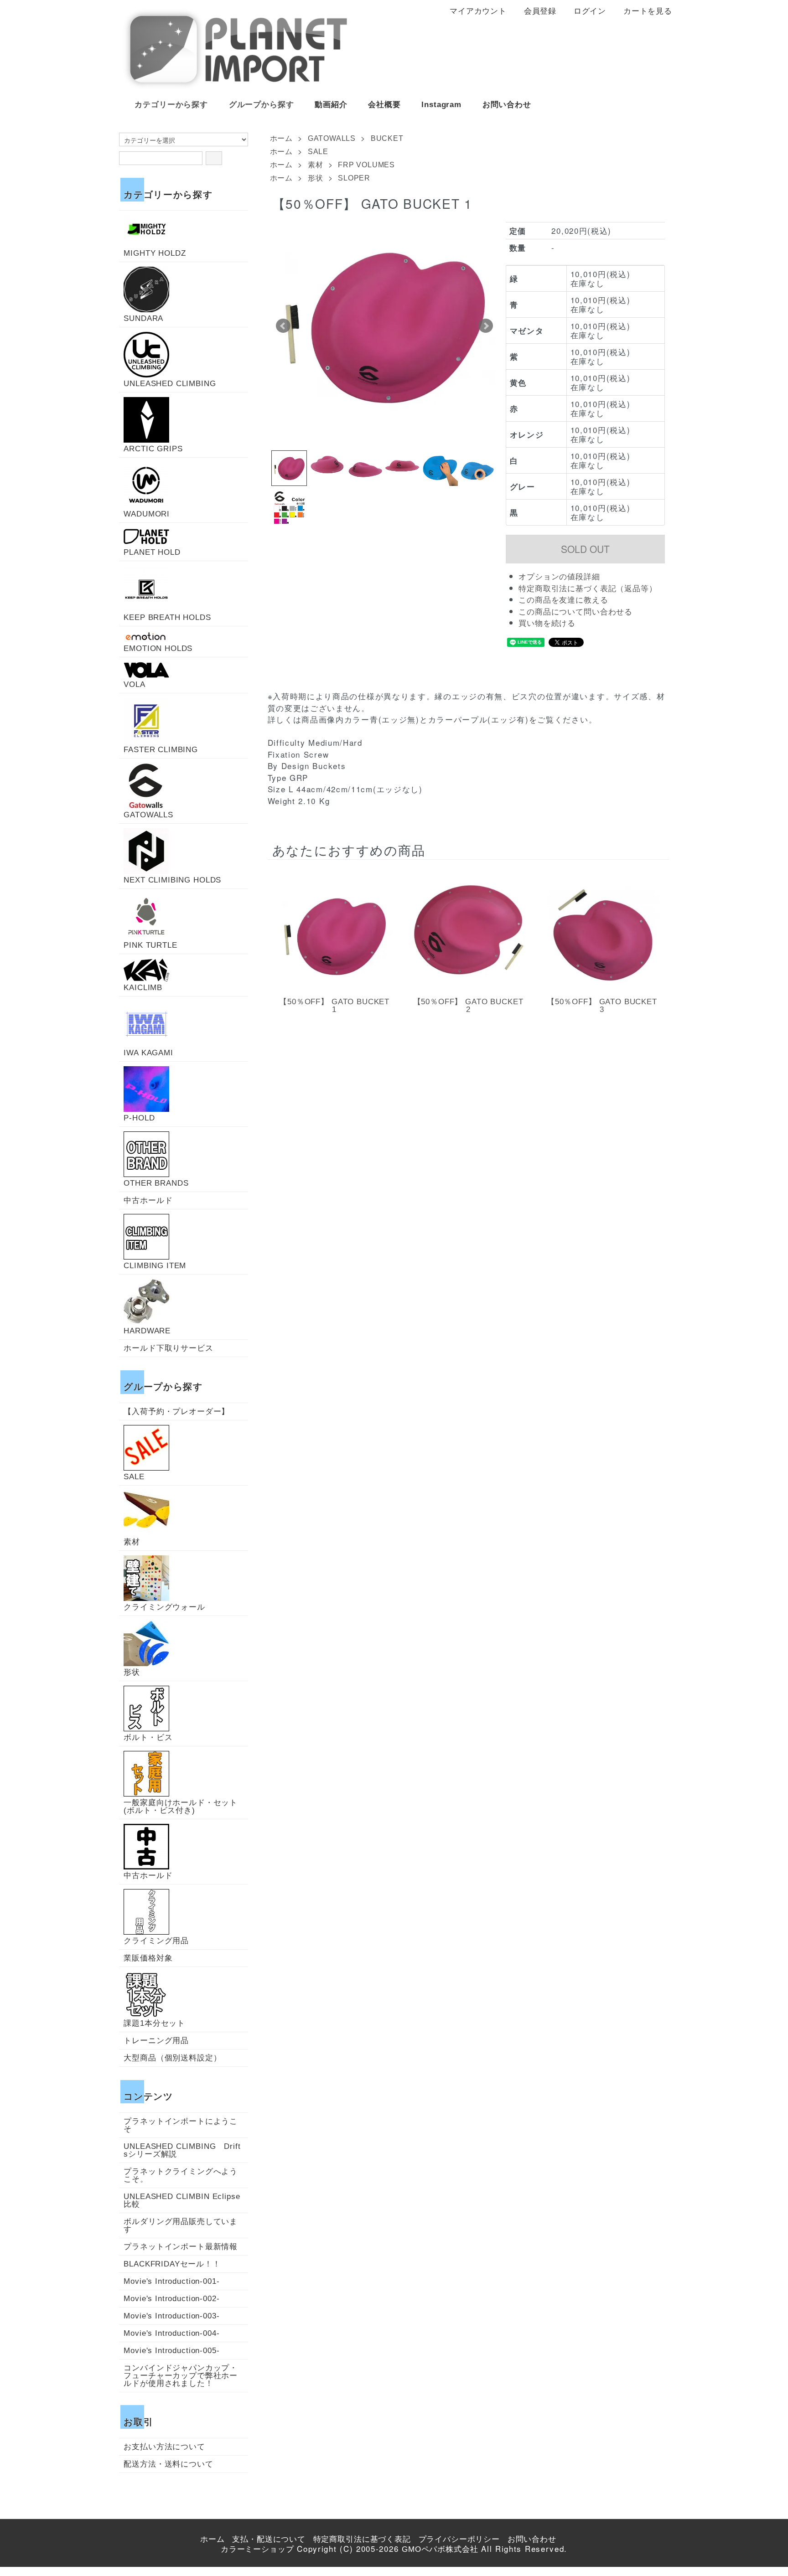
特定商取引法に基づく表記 (362, 2539)
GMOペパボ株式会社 (440, 2549)
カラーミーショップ (257, 2549)
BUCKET (387, 138)
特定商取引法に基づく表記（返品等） (588, 589)
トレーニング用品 (156, 2041)
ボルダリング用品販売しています (181, 2225)
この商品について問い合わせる (575, 612)
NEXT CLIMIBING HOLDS (172, 880)
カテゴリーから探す (171, 105)
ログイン (590, 11)
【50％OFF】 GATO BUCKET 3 (602, 1006)
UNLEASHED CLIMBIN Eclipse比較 (182, 2200)
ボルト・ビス (148, 1737)
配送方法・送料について (168, 2464)
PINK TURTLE (150, 945)
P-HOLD (139, 1118)
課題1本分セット (154, 2023)
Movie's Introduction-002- (171, 2299)
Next (486, 326)
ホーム (281, 138)
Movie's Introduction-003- (171, 2316)
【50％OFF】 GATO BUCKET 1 (334, 1006)
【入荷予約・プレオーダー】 (176, 1412)
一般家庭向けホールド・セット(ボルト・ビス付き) (181, 1806)
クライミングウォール (164, 1607)
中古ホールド (148, 1200)
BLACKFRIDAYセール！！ (172, 2264)
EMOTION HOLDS (158, 648)
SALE (318, 152)
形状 (316, 178)
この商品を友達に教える (563, 600)
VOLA (134, 684)
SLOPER (354, 178)
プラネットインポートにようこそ (181, 2125)
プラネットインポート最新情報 (181, 2247)
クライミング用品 (156, 1941)
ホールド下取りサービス (168, 1348)
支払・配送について (269, 2539)
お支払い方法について (164, 2447)
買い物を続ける (547, 623)
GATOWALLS (332, 138)
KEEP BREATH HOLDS (167, 617)
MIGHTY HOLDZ (155, 253)
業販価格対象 (148, 1958)
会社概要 (384, 105)
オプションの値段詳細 (559, 577)
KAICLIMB (143, 987)
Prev (283, 326)
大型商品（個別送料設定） (172, 2058)
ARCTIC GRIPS (153, 449)
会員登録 (540, 11)
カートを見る (648, 11)
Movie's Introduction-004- (171, 2333)
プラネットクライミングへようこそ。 (181, 2175)
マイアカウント (478, 11)
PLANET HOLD (152, 552)
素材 (316, 165)
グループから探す (262, 105)
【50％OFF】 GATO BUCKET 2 (468, 1006)
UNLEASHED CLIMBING (170, 383)
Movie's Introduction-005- (171, 2351)
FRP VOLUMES (366, 165)
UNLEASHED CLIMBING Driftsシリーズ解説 (182, 2150)
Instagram (441, 105)
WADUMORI (147, 514)
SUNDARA (143, 318)
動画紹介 (331, 105)
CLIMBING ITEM (155, 1265)
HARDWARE (147, 1331)
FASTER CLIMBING (161, 749)
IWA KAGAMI (148, 1053)
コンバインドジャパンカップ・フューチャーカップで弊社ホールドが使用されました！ (181, 2376)
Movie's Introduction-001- (171, 2281)
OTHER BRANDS (156, 1183)
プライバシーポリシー (459, 2539)
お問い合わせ (507, 105)
